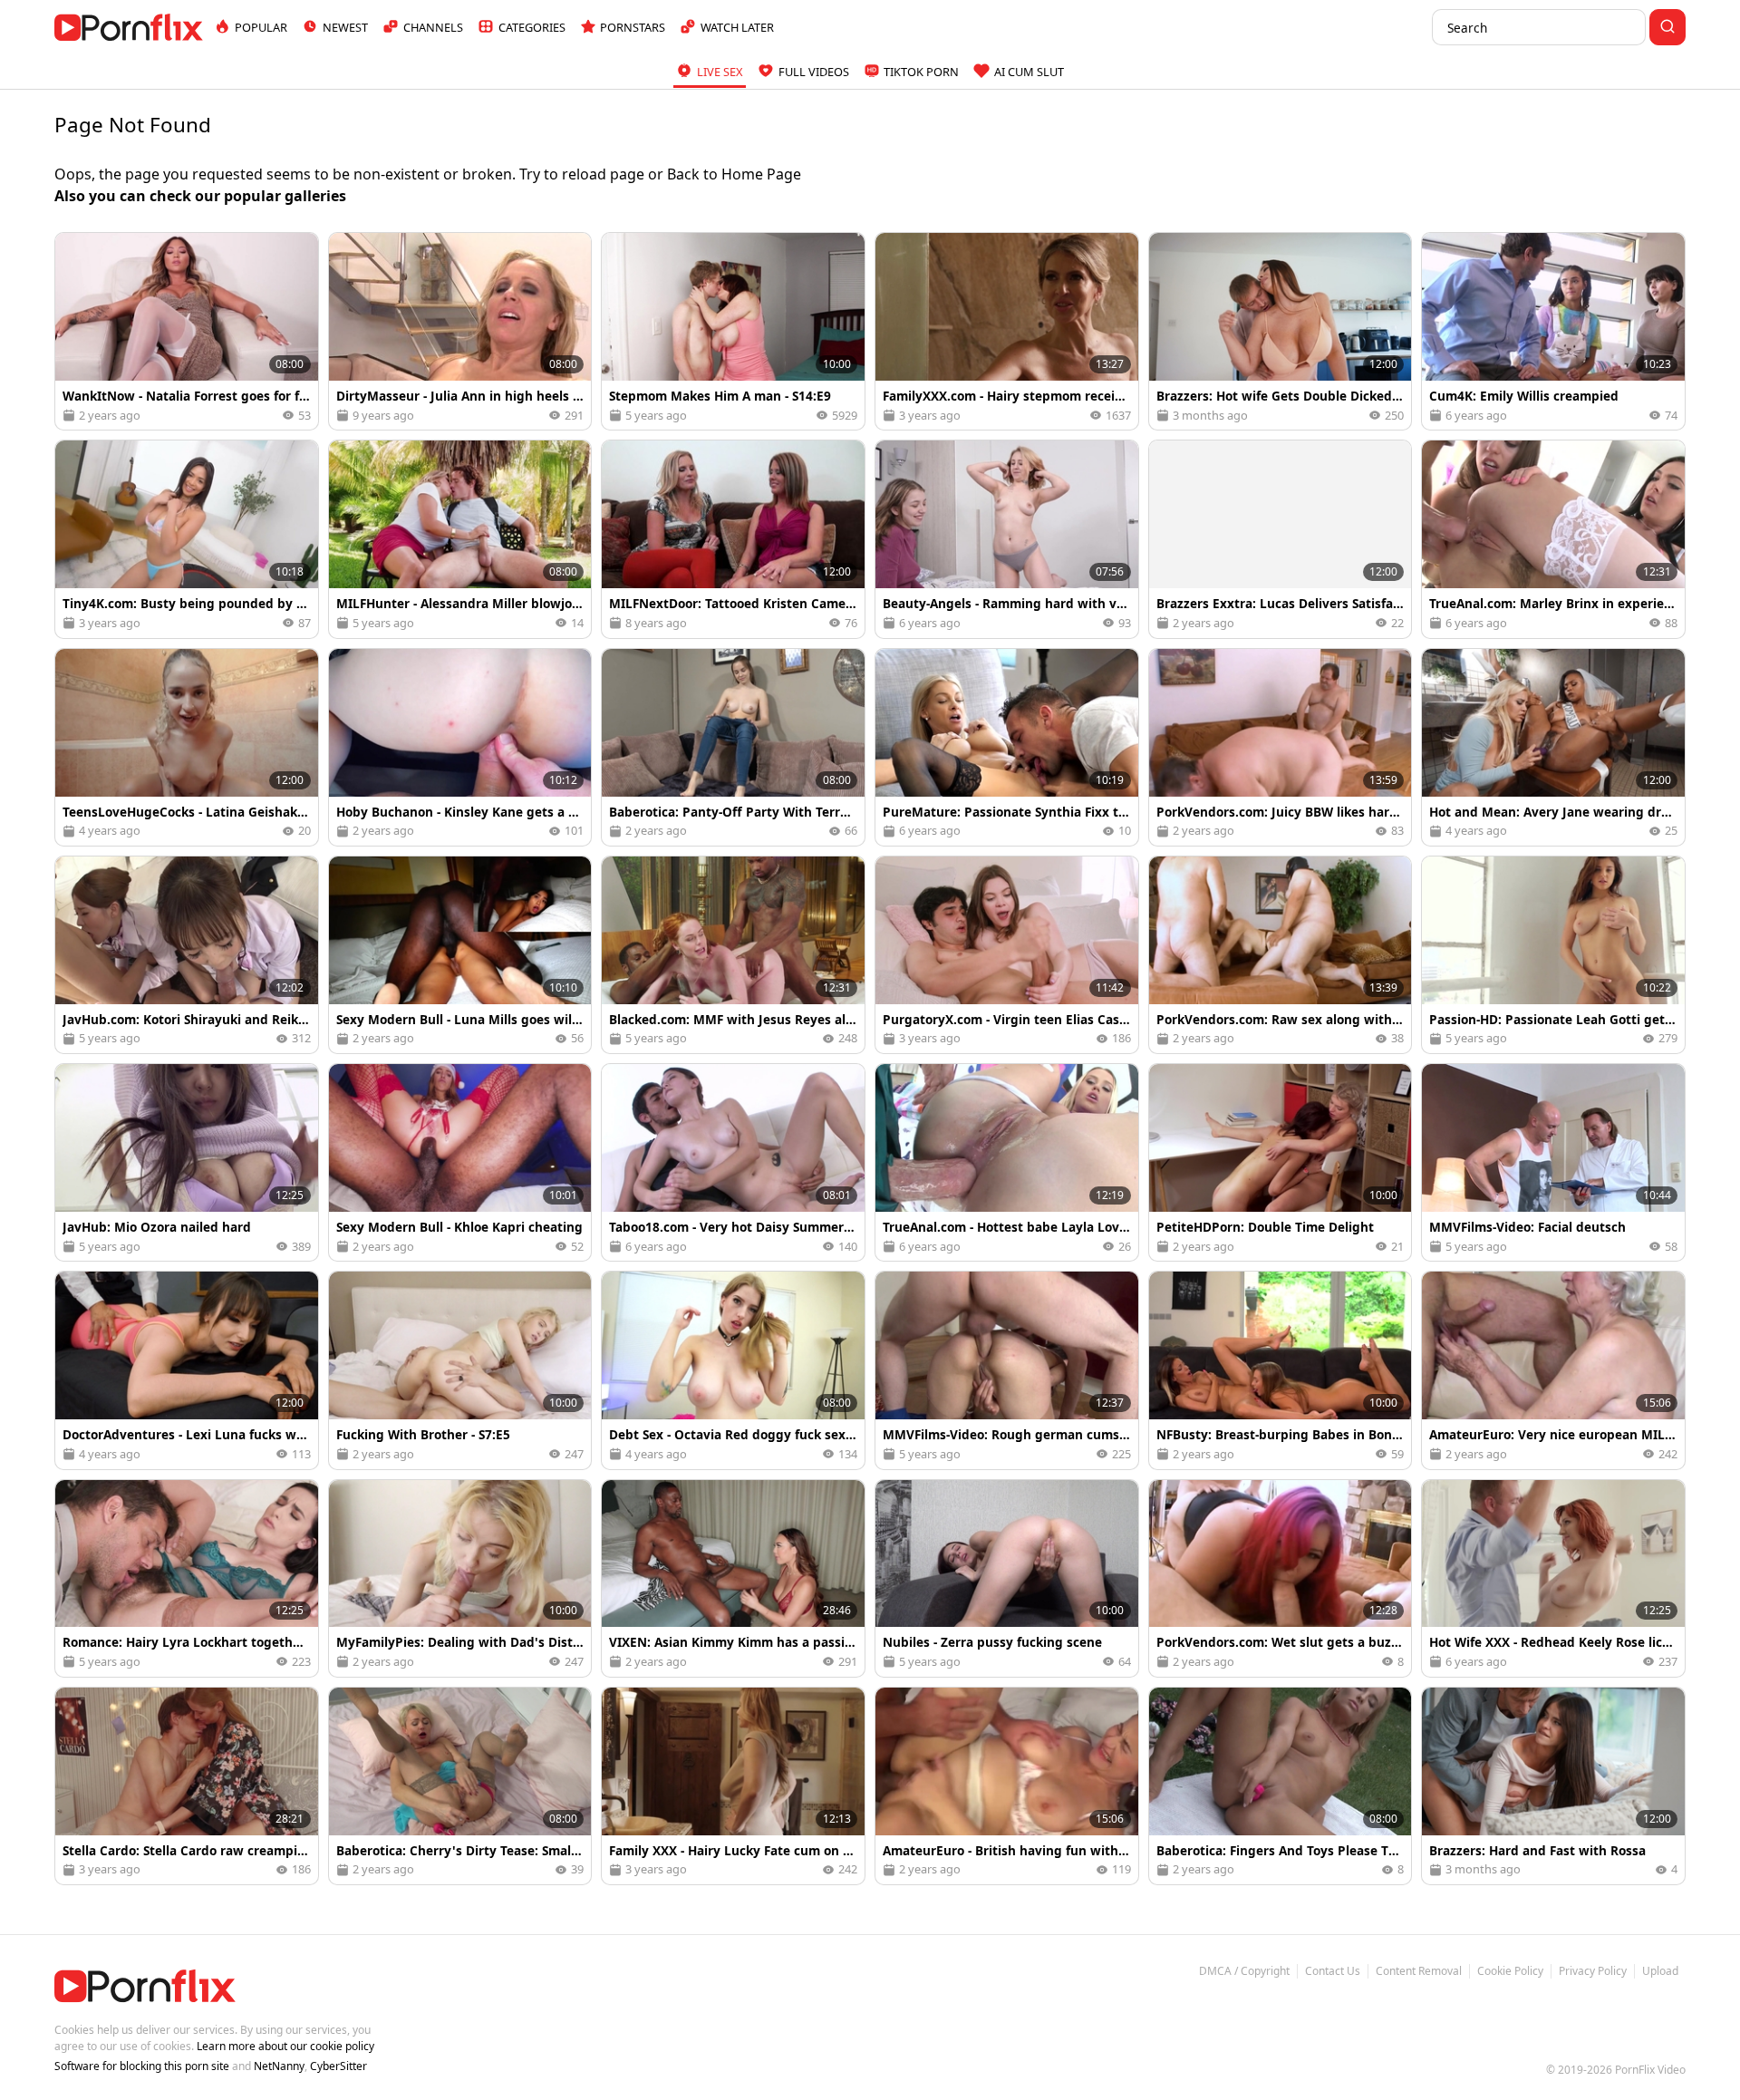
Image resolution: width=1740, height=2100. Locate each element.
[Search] (1667, 27)
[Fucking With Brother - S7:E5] (460, 1370)
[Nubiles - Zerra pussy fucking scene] (1007, 1578)
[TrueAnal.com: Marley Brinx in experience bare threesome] (1553, 539)
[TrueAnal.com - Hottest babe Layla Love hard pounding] (1007, 1162)
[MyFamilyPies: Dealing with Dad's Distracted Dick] (460, 1578)
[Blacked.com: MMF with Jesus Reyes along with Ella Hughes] (733, 955)
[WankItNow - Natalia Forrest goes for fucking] (187, 331)
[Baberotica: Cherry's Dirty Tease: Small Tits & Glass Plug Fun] (460, 1786)
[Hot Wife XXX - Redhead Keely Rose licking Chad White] (1553, 1578)
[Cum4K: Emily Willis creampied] (1553, 331)
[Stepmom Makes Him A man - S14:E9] (733, 331)
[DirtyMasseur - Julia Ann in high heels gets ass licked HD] (460, 331)
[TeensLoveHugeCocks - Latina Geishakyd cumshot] (187, 747)
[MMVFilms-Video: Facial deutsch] (1553, 1162)
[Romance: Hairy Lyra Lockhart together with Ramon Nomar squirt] (187, 1578)
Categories (532, 27)
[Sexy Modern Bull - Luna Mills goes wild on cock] (460, 955)
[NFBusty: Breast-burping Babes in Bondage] (1281, 1370)
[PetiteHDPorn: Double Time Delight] (1281, 1162)
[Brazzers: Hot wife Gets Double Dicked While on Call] (1281, 331)
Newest (345, 27)
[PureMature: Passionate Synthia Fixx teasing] (1007, 747)
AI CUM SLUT (1029, 72)
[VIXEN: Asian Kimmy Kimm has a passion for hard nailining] (733, 1578)
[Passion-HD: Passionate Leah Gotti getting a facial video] (1553, 955)
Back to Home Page (734, 174)
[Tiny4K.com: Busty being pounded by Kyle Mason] (187, 539)
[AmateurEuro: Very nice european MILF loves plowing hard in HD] (1553, 1370)
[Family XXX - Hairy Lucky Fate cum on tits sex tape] (733, 1786)
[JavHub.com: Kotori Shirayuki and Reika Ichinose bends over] (187, 955)
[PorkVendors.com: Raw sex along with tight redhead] (1281, 955)
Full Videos (814, 72)
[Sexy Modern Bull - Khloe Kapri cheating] (460, 1162)
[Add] (76, 254)
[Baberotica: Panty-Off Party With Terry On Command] (733, 747)
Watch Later (737, 27)
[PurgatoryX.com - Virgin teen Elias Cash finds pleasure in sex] (1007, 955)
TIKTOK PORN (921, 72)
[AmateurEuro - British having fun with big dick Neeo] (1007, 1786)
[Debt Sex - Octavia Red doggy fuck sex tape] (733, 1370)
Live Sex (720, 72)
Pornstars (633, 27)
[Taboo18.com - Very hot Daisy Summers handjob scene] (733, 1162)
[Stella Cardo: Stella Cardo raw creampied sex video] (187, 1786)
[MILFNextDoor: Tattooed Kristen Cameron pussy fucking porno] (733, 539)
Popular (261, 27)
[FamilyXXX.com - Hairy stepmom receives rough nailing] (1007, 331)
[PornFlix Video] (129, 27)
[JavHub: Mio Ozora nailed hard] (187, 1162)
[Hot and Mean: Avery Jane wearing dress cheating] (1553, 747)
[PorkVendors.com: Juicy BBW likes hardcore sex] (1281, 747)
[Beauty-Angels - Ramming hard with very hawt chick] (1007, 539)
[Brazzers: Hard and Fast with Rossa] (1553, 1786)
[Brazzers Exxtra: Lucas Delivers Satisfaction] (1281, 539)
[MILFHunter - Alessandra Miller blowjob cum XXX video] (460, 539)
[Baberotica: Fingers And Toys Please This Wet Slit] (1281, 1786)
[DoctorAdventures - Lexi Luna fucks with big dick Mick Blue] (187, 1370)
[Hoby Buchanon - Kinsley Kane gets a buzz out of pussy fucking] (460, 747)
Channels (433, 27)
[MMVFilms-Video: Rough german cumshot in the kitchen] (1007, 1370)
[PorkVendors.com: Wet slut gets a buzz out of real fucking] (1281, 1578)
